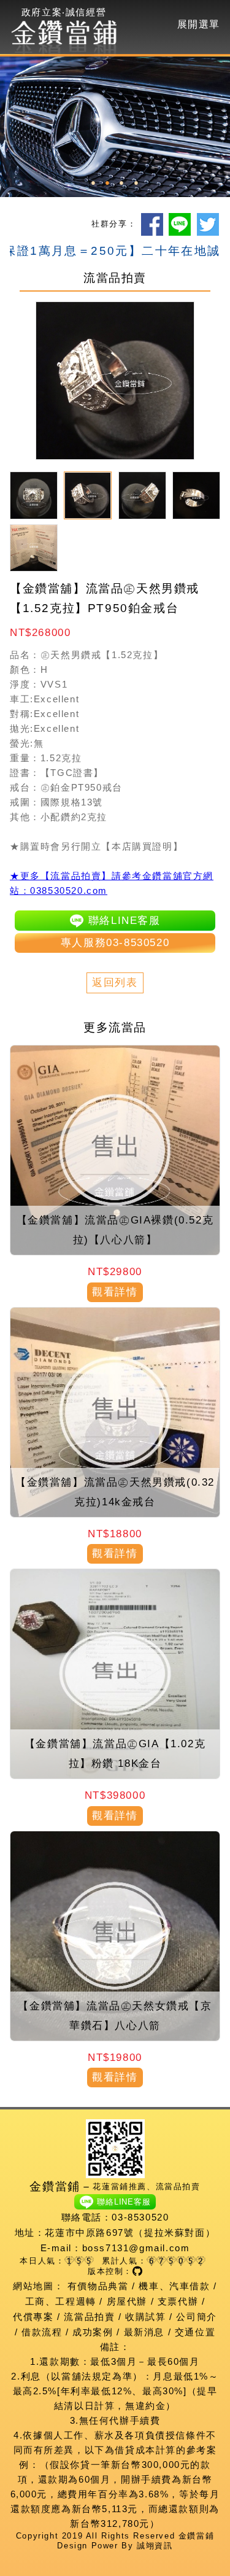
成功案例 (93, 2332)
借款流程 (42, 2332)
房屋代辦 (127, 2301)
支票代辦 (178, 2301)
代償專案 (33, 2317)
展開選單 (199, 24)
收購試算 (145, 2317)
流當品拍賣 (89, 2317)
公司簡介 (196, 2317)
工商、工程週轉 (61, 2301)
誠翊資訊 (155, 2546)
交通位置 (195, 2332)
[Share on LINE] (180, 224)
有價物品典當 (98, 2286)
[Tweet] (208, 224)
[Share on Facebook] (152, 224)
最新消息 (144, 2332)
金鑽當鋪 (196, 2536)
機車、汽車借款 (174, 2286)
